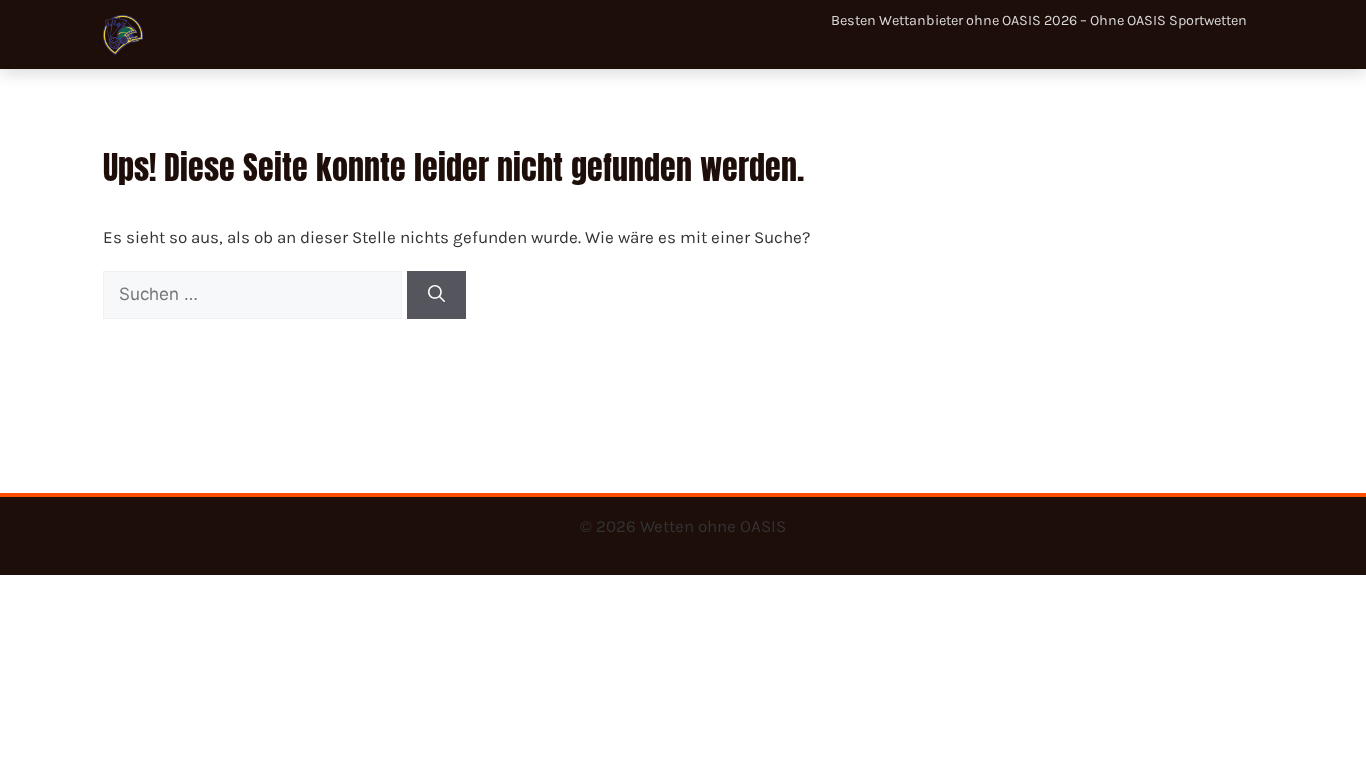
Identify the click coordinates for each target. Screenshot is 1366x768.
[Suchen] (436, 295)
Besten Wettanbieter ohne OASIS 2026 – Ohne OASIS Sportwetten (1039, 20)
